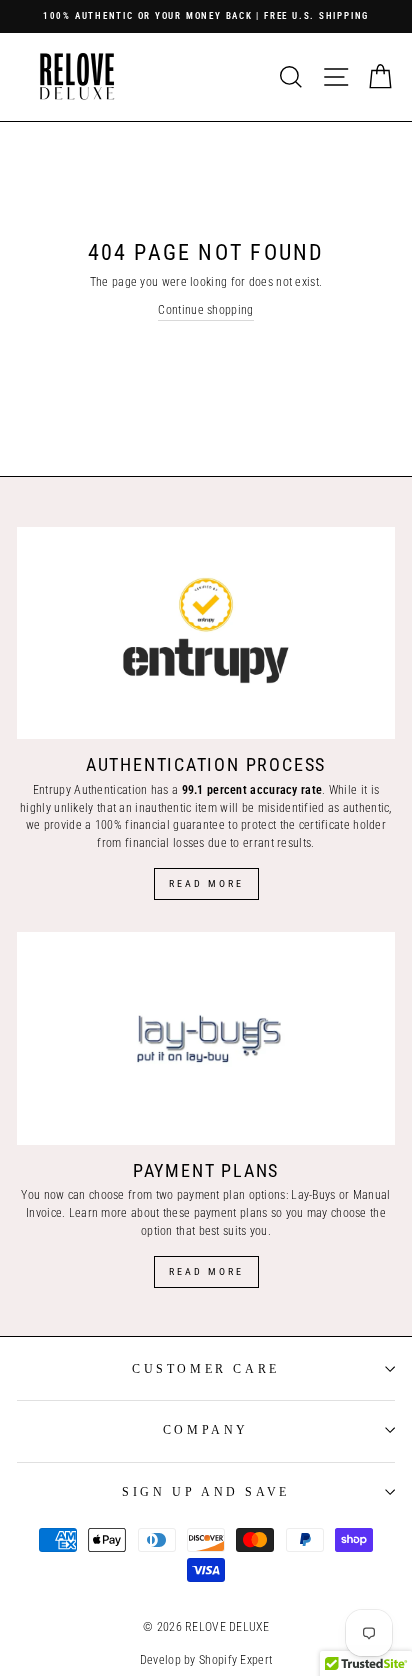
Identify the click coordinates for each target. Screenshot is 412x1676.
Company (206, 1430)
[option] (206, 16)
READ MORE (206, 1271)
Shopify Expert (235, 1660)
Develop (160, 1660)
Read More (206, 883)
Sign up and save (206, 1492)
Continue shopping (205, 310)
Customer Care (206, 1369)
